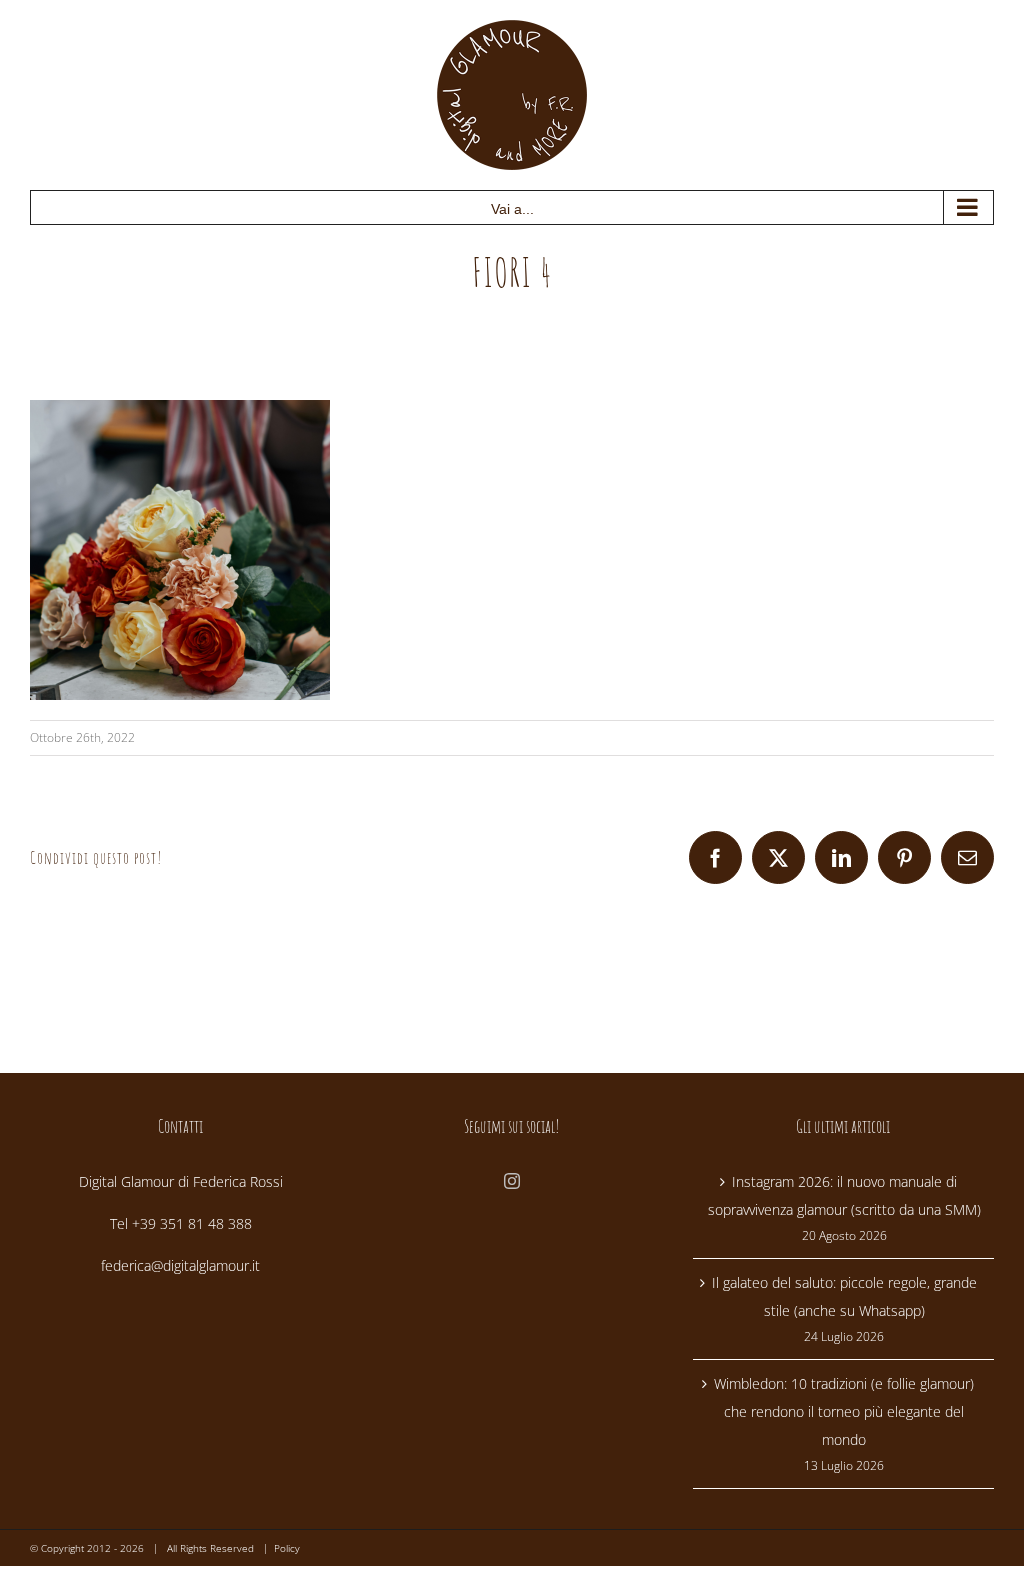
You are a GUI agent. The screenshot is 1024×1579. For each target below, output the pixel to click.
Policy (287, 1548)
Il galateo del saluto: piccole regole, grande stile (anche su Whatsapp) (844, 1296)
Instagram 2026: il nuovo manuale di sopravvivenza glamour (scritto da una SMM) (844, 1195)
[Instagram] (512, 1181)
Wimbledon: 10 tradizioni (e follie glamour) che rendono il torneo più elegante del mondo (844, 1411)
